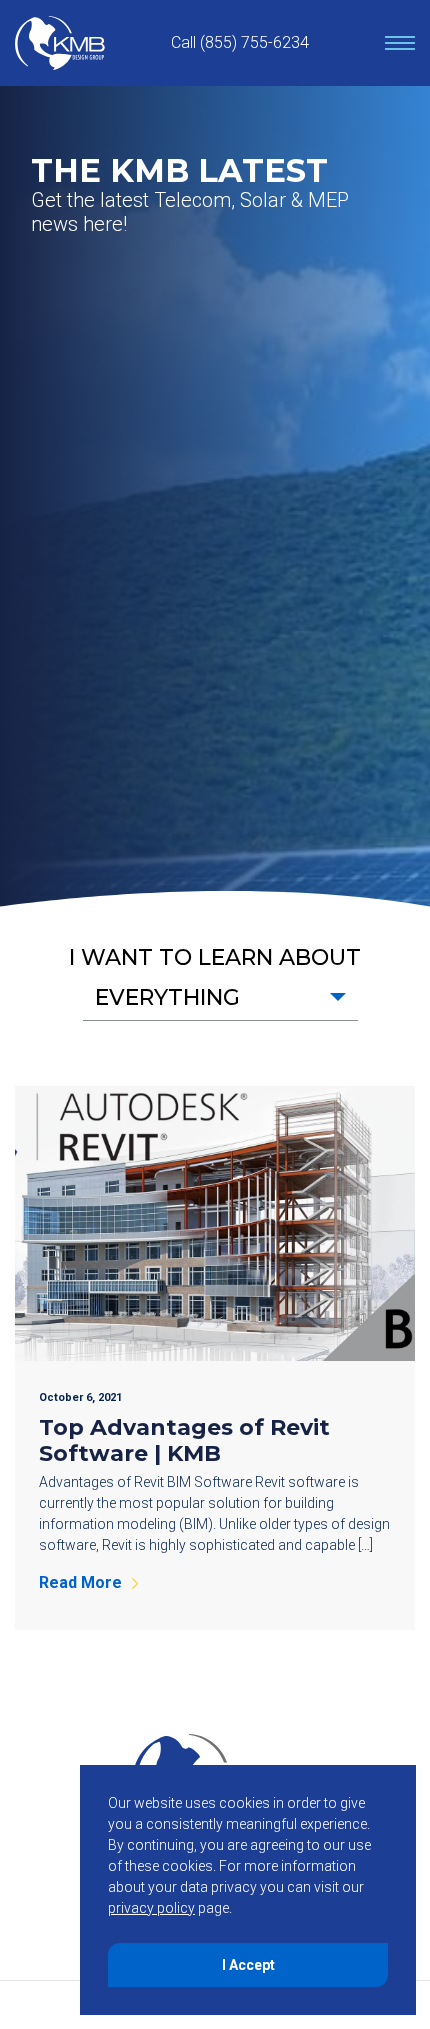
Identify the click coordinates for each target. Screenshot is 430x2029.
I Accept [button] (248, 1965)
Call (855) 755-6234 (240, 42)
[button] (220, 997)
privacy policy (151, 1908)
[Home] (60, 43)
